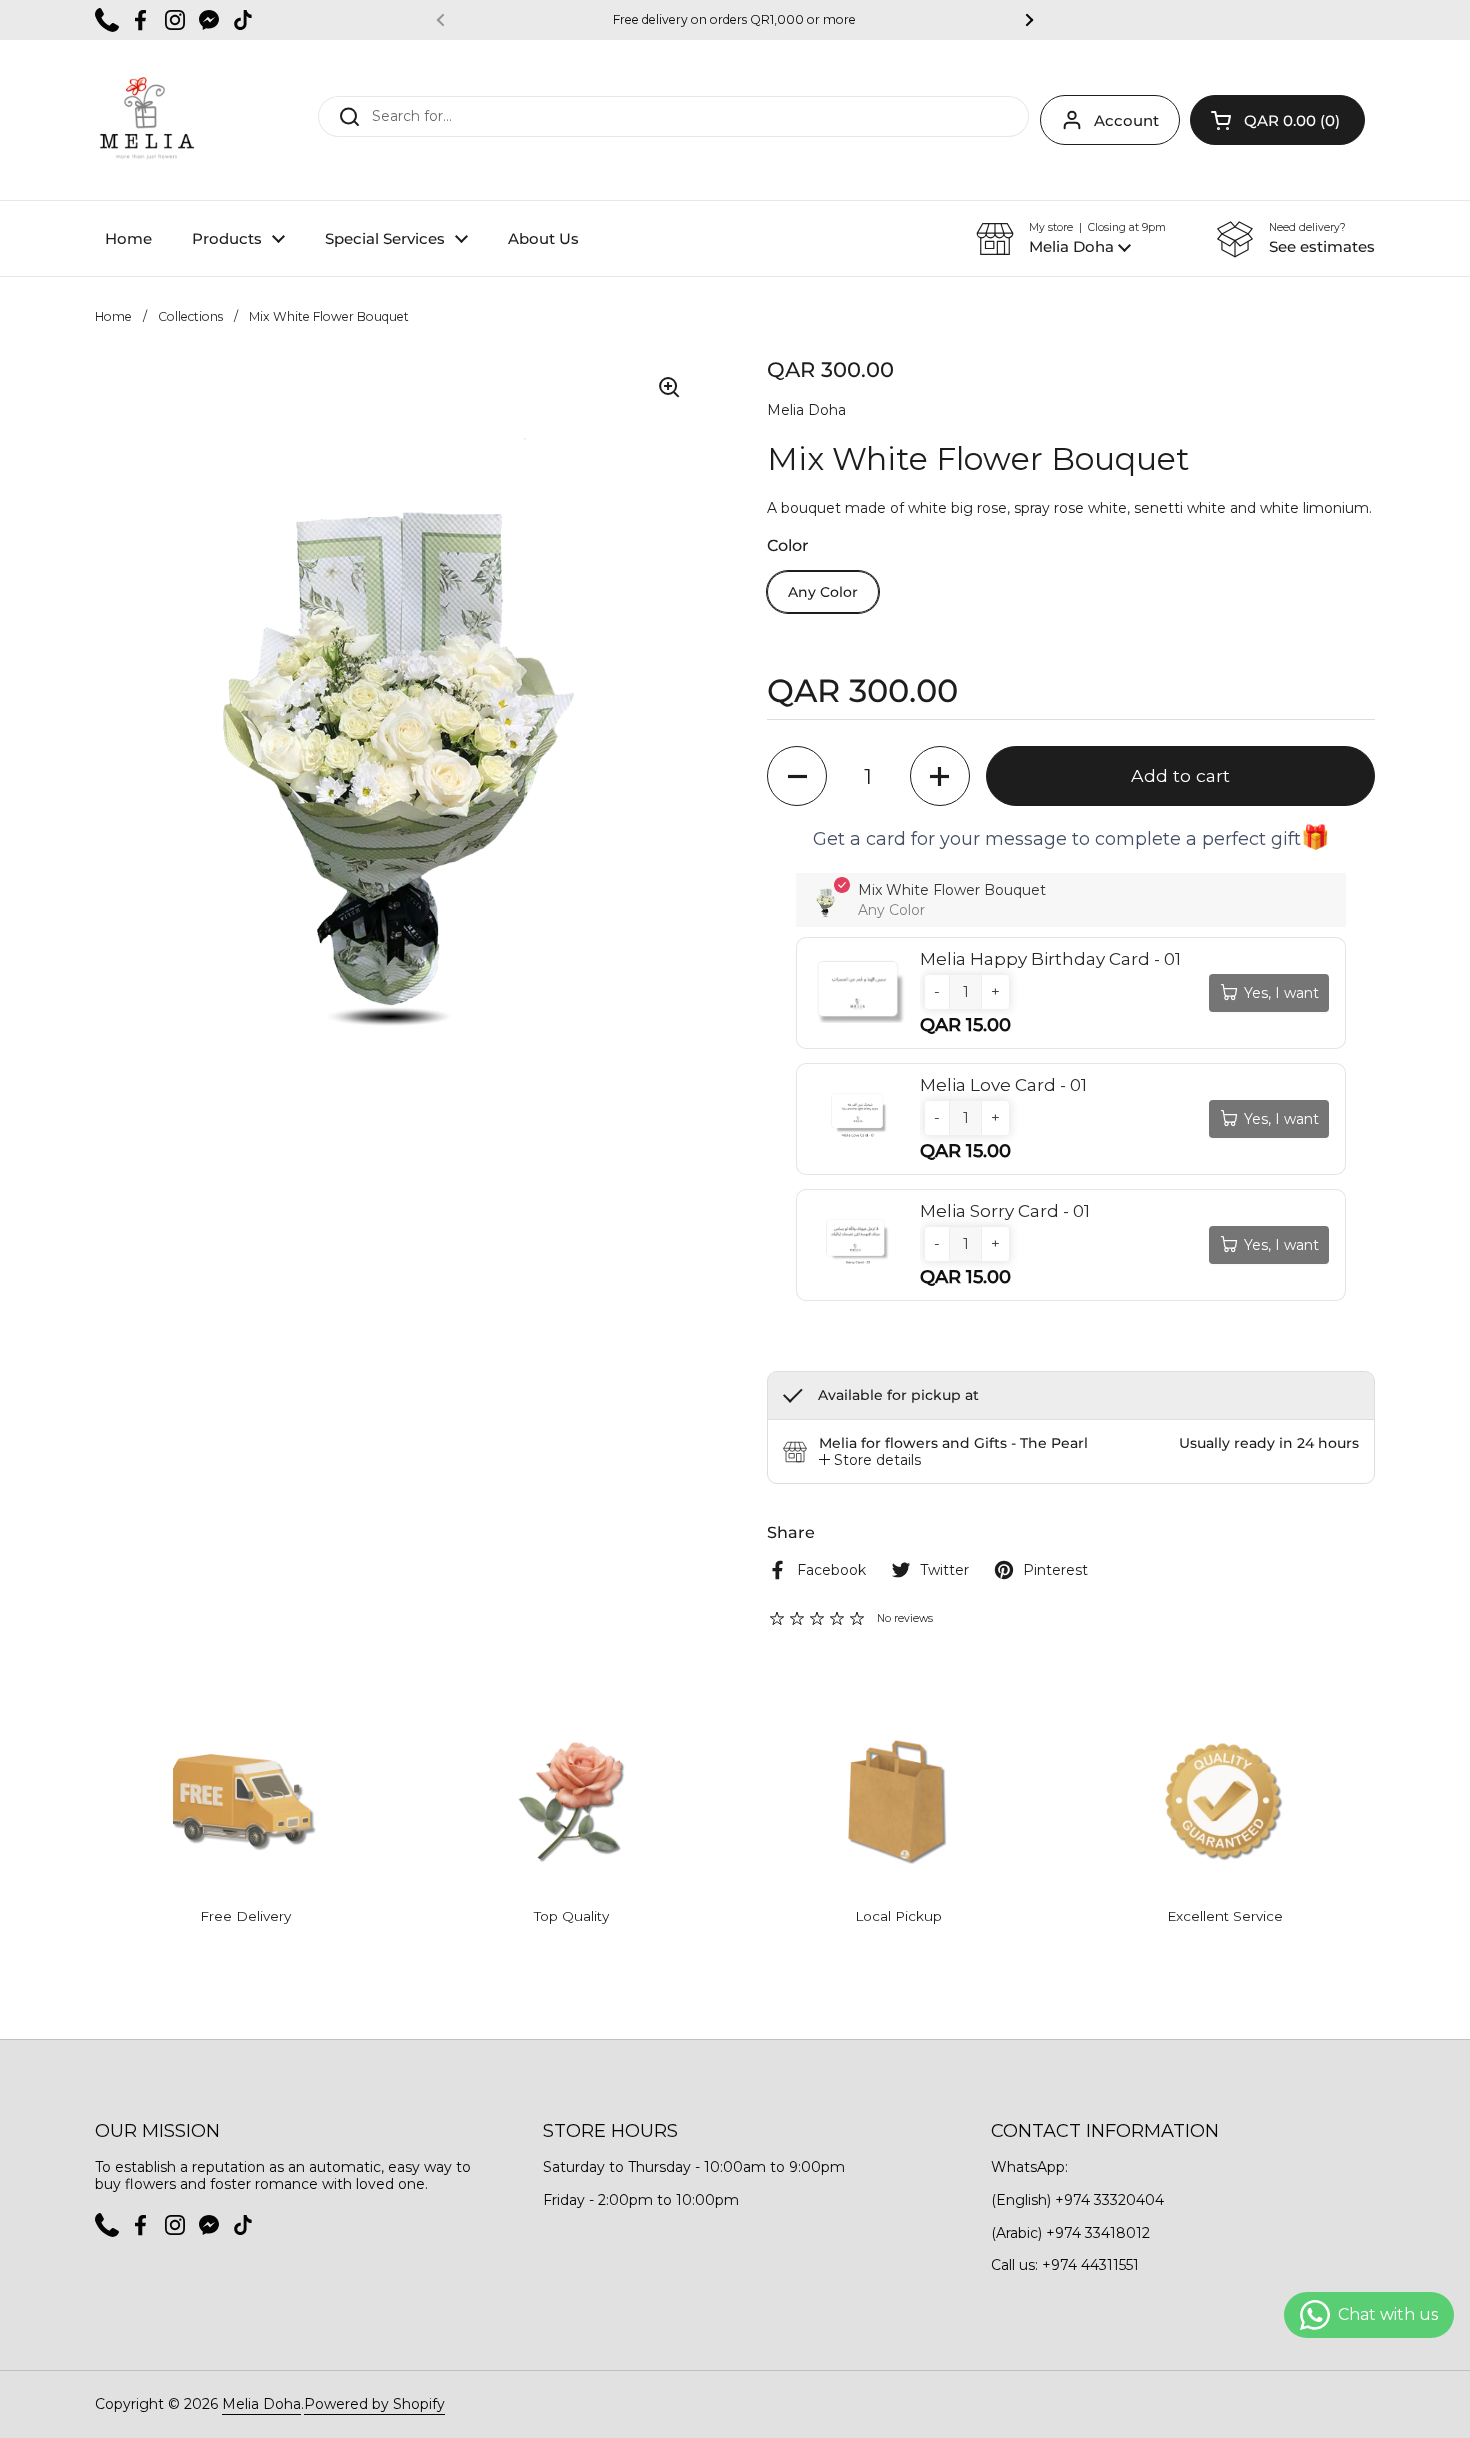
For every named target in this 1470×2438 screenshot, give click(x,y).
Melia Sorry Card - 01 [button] (1005, 1211)
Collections (190, 316)
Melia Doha (261, 2404)
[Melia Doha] (146, 120)
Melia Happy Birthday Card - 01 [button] (1050, 959)
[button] (1277, 120)
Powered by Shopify (374, 2404)
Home (113, 316)
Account (1126, 120)
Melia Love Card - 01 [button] (1003, 1085)
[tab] (870, 1460)
